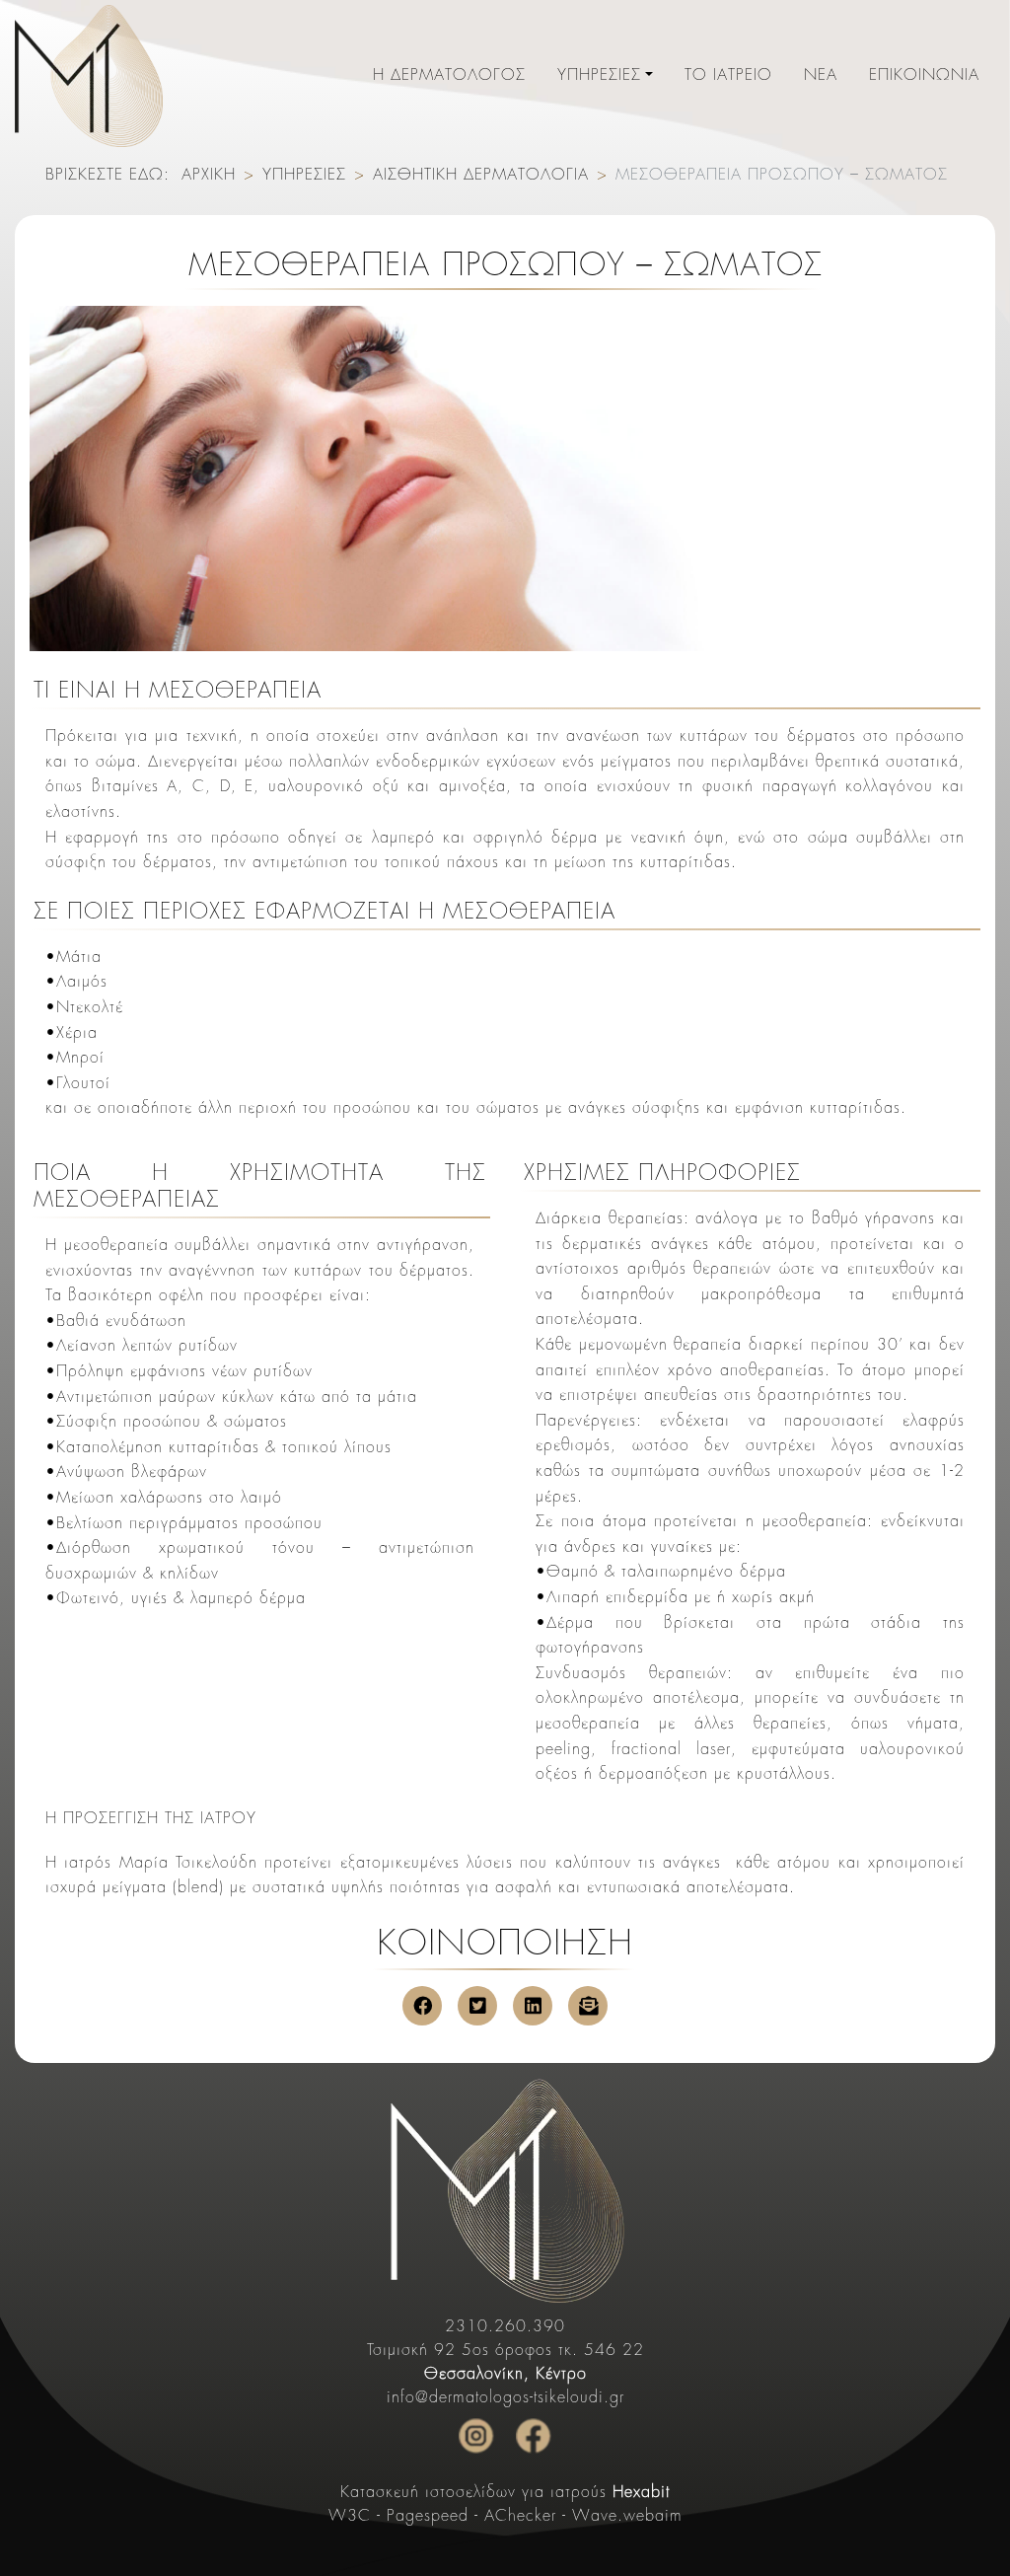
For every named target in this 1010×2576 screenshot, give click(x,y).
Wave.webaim (627, 2517)
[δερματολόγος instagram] (476, 2436)
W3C (350, 2517)
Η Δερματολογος (449, 76)
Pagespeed (428, 2517)
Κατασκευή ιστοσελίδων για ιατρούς (505, 2493)
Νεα (821, 76)
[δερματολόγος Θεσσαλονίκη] (89, 76)
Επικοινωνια (924, 76)
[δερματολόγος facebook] (534, 2436)
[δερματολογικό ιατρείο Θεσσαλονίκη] (505, 2189)
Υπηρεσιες (599, 76)
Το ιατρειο (728, 76)
